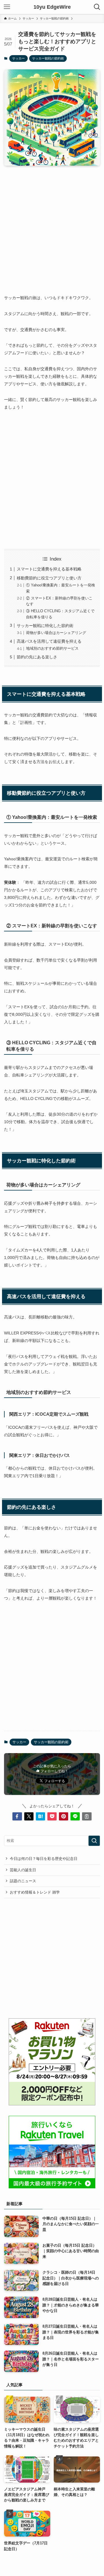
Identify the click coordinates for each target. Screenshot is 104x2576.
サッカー (18, 58)
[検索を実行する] (94, 1841)
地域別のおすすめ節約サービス (52, 648)
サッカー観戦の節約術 (48, 58)
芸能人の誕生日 (23, 1870)
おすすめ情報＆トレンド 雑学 (35, 1892)
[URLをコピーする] (87, 1816)
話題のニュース (23, 1881)
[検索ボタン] (97, 7)
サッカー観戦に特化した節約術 (45, 626)
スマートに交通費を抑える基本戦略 (49, 569)
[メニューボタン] (7, 7)
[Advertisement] (52, 225)
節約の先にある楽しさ (37, 657)
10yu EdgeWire (52, 7)
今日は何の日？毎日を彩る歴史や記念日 (44, 1859)
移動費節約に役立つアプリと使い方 (49, 578)
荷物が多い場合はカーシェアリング (56, 633)
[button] (17, 1816)
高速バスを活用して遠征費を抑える (49, 641)
